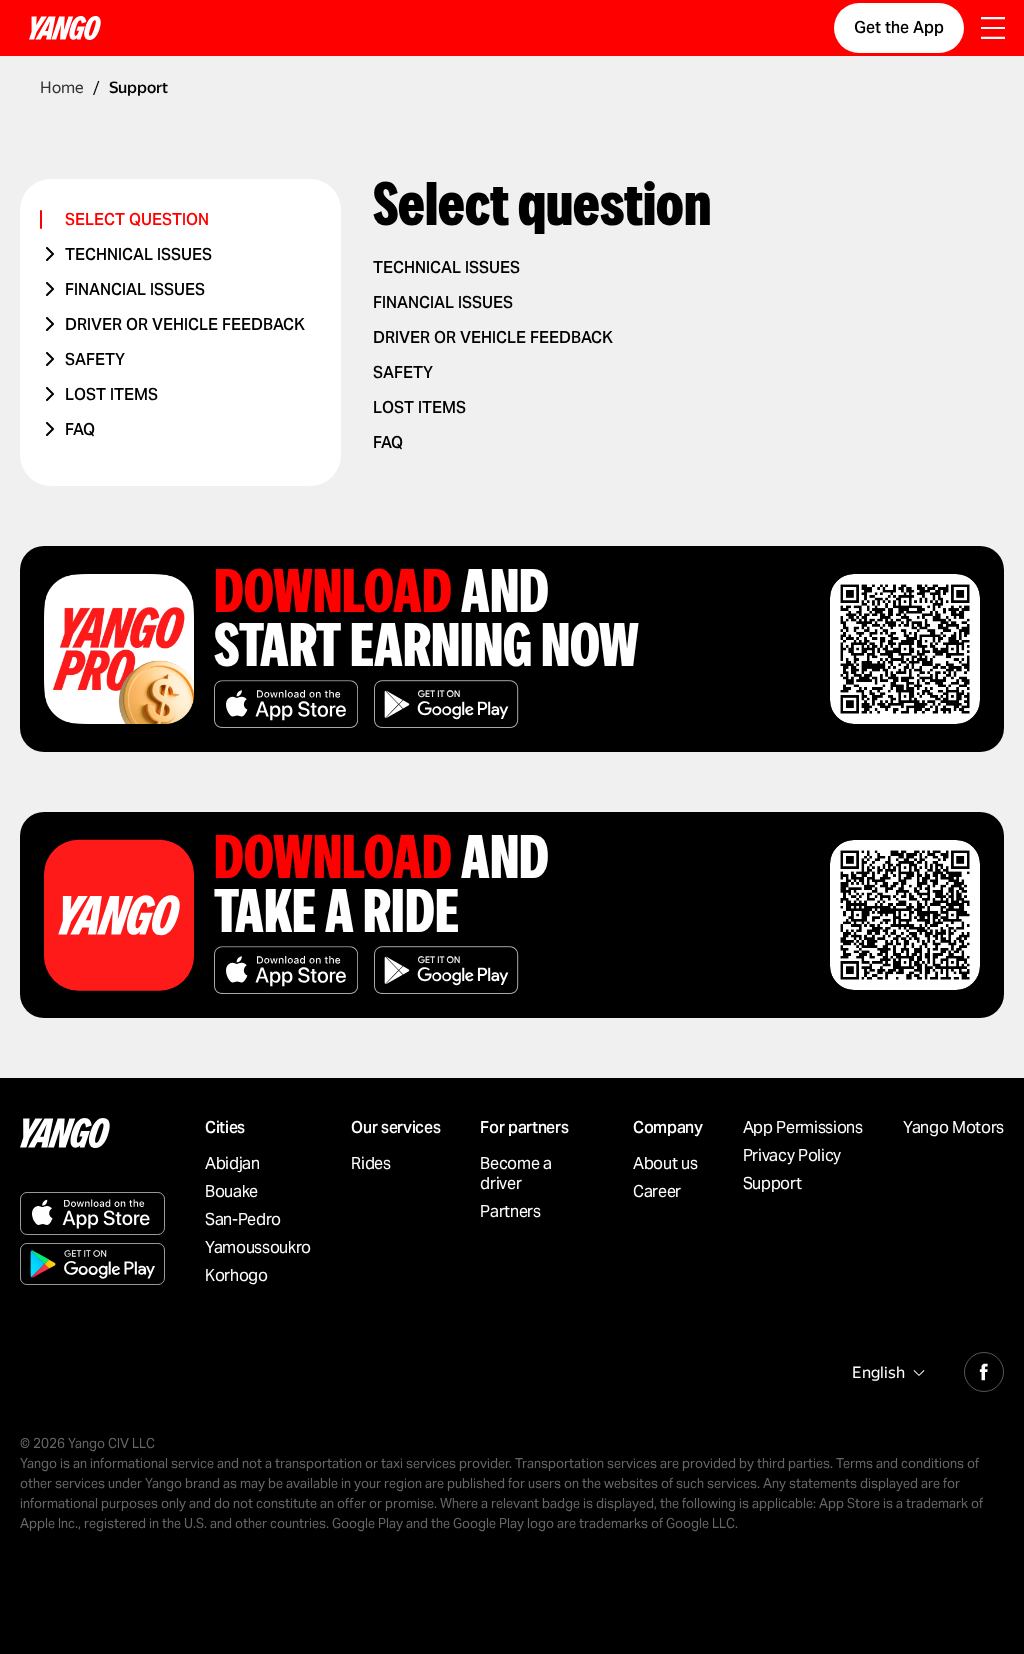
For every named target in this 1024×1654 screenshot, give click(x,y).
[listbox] (886, 1372)
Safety (95, 359)
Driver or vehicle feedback (185, 324)
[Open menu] (993, 30)
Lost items (111, 394)
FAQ (80, 429)
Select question (137, 219)
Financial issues (135, 289)
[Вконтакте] (984, 1369)
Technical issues (138, 254)
